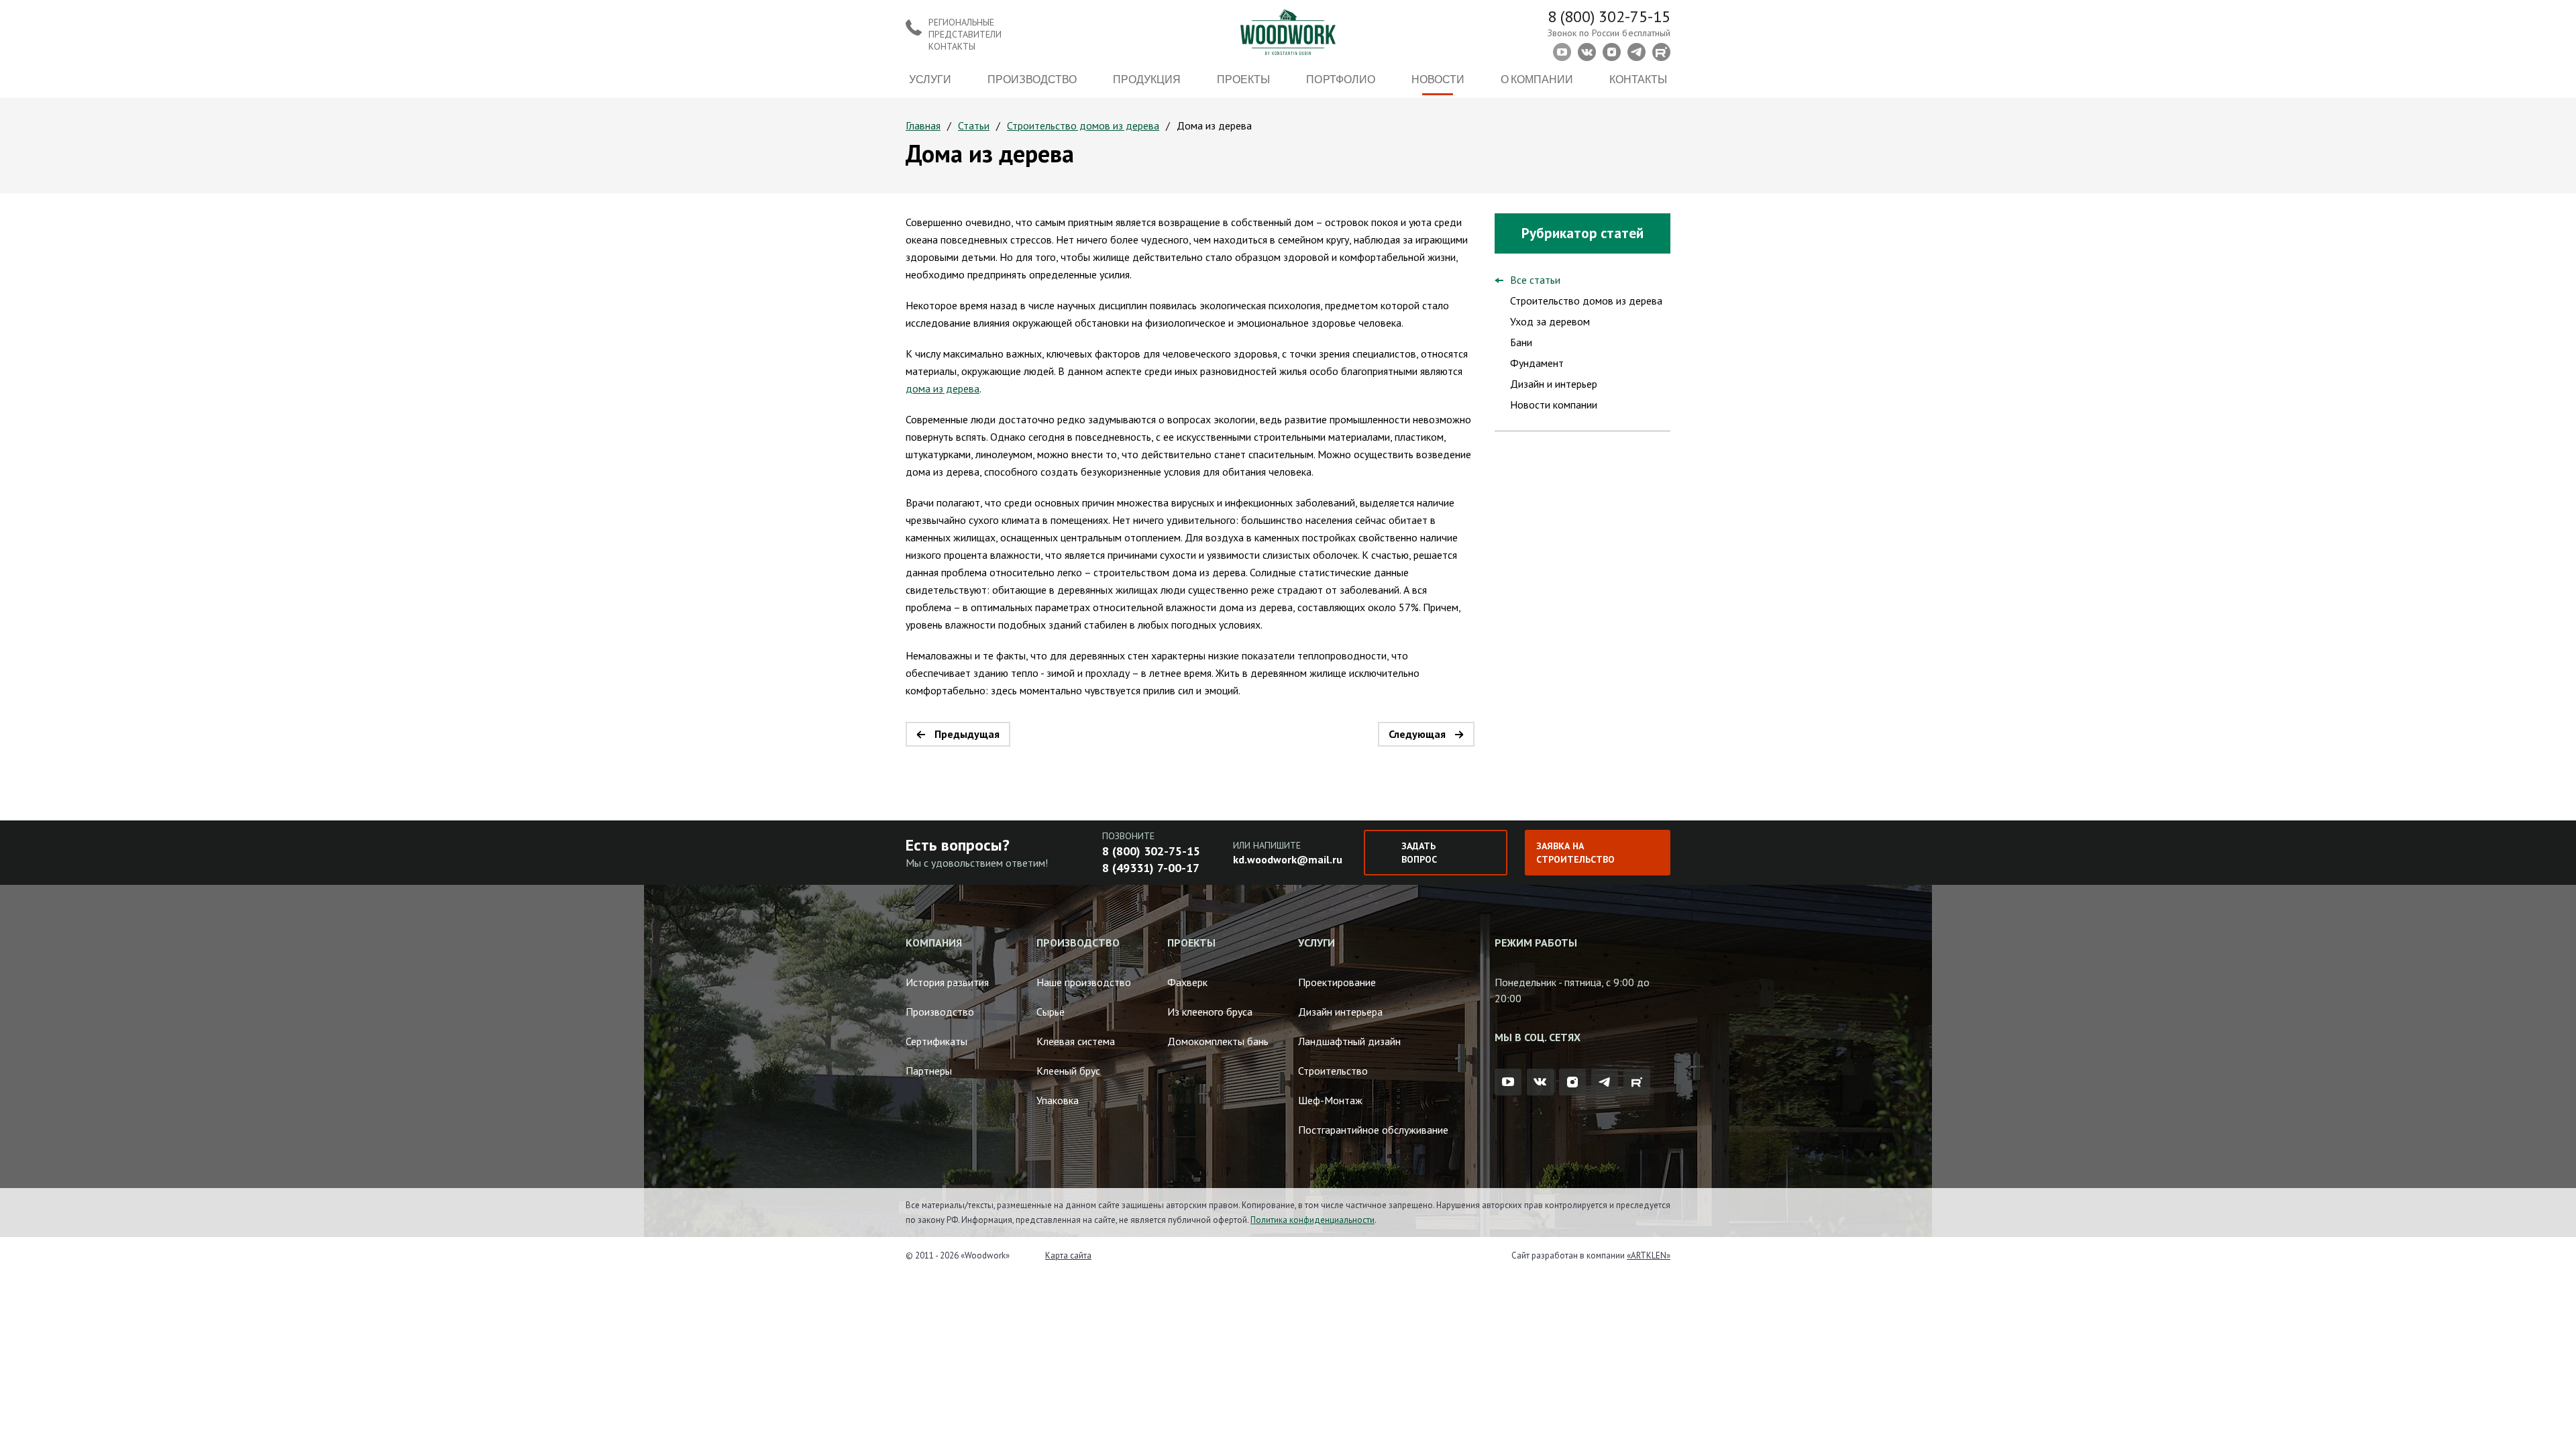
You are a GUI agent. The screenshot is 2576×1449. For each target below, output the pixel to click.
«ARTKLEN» (1649, 1255)
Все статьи (1535, 280)
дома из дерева (943, 388)
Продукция (1147, 79)
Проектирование (1337, 982)
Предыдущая (967, 734)
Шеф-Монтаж (1330, 1100)
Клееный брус (1068, 1071)
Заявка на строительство (1575, 853)
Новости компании (1554, 405)
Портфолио (1340, 79)
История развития (947, 982)
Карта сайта (1068, 1255)
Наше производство (1084, 982)
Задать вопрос (1419, 853)
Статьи (974, 125)
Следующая (1417, 734)
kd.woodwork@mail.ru (1288, 859)
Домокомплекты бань (1218, 1041)
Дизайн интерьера (1340, 1012)
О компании (1537, 79)
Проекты (1243, 79)
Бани (1521, 342)
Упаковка (1058, 1100)
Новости (1438, 79)
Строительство (1333, 1071)
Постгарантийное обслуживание (1373, 1130)
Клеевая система (1076, 1041)
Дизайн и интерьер (1554, 384)
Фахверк (1187, 982)
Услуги (930, 79)
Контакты (1638, 79)
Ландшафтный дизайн (1349, 1041)
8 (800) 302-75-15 (1609, 16)
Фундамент (1537, 363)
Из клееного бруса (1210, 1012)
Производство (1032, 79)
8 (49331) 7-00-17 (1151, 868)
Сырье (1051, 1012)
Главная (923, 125)
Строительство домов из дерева (1083, 125)
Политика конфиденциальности (1312, 1220)
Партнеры (929, 1071)
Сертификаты (936, 1041)
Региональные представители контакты (965, 34)
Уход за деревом (1550, 321)
